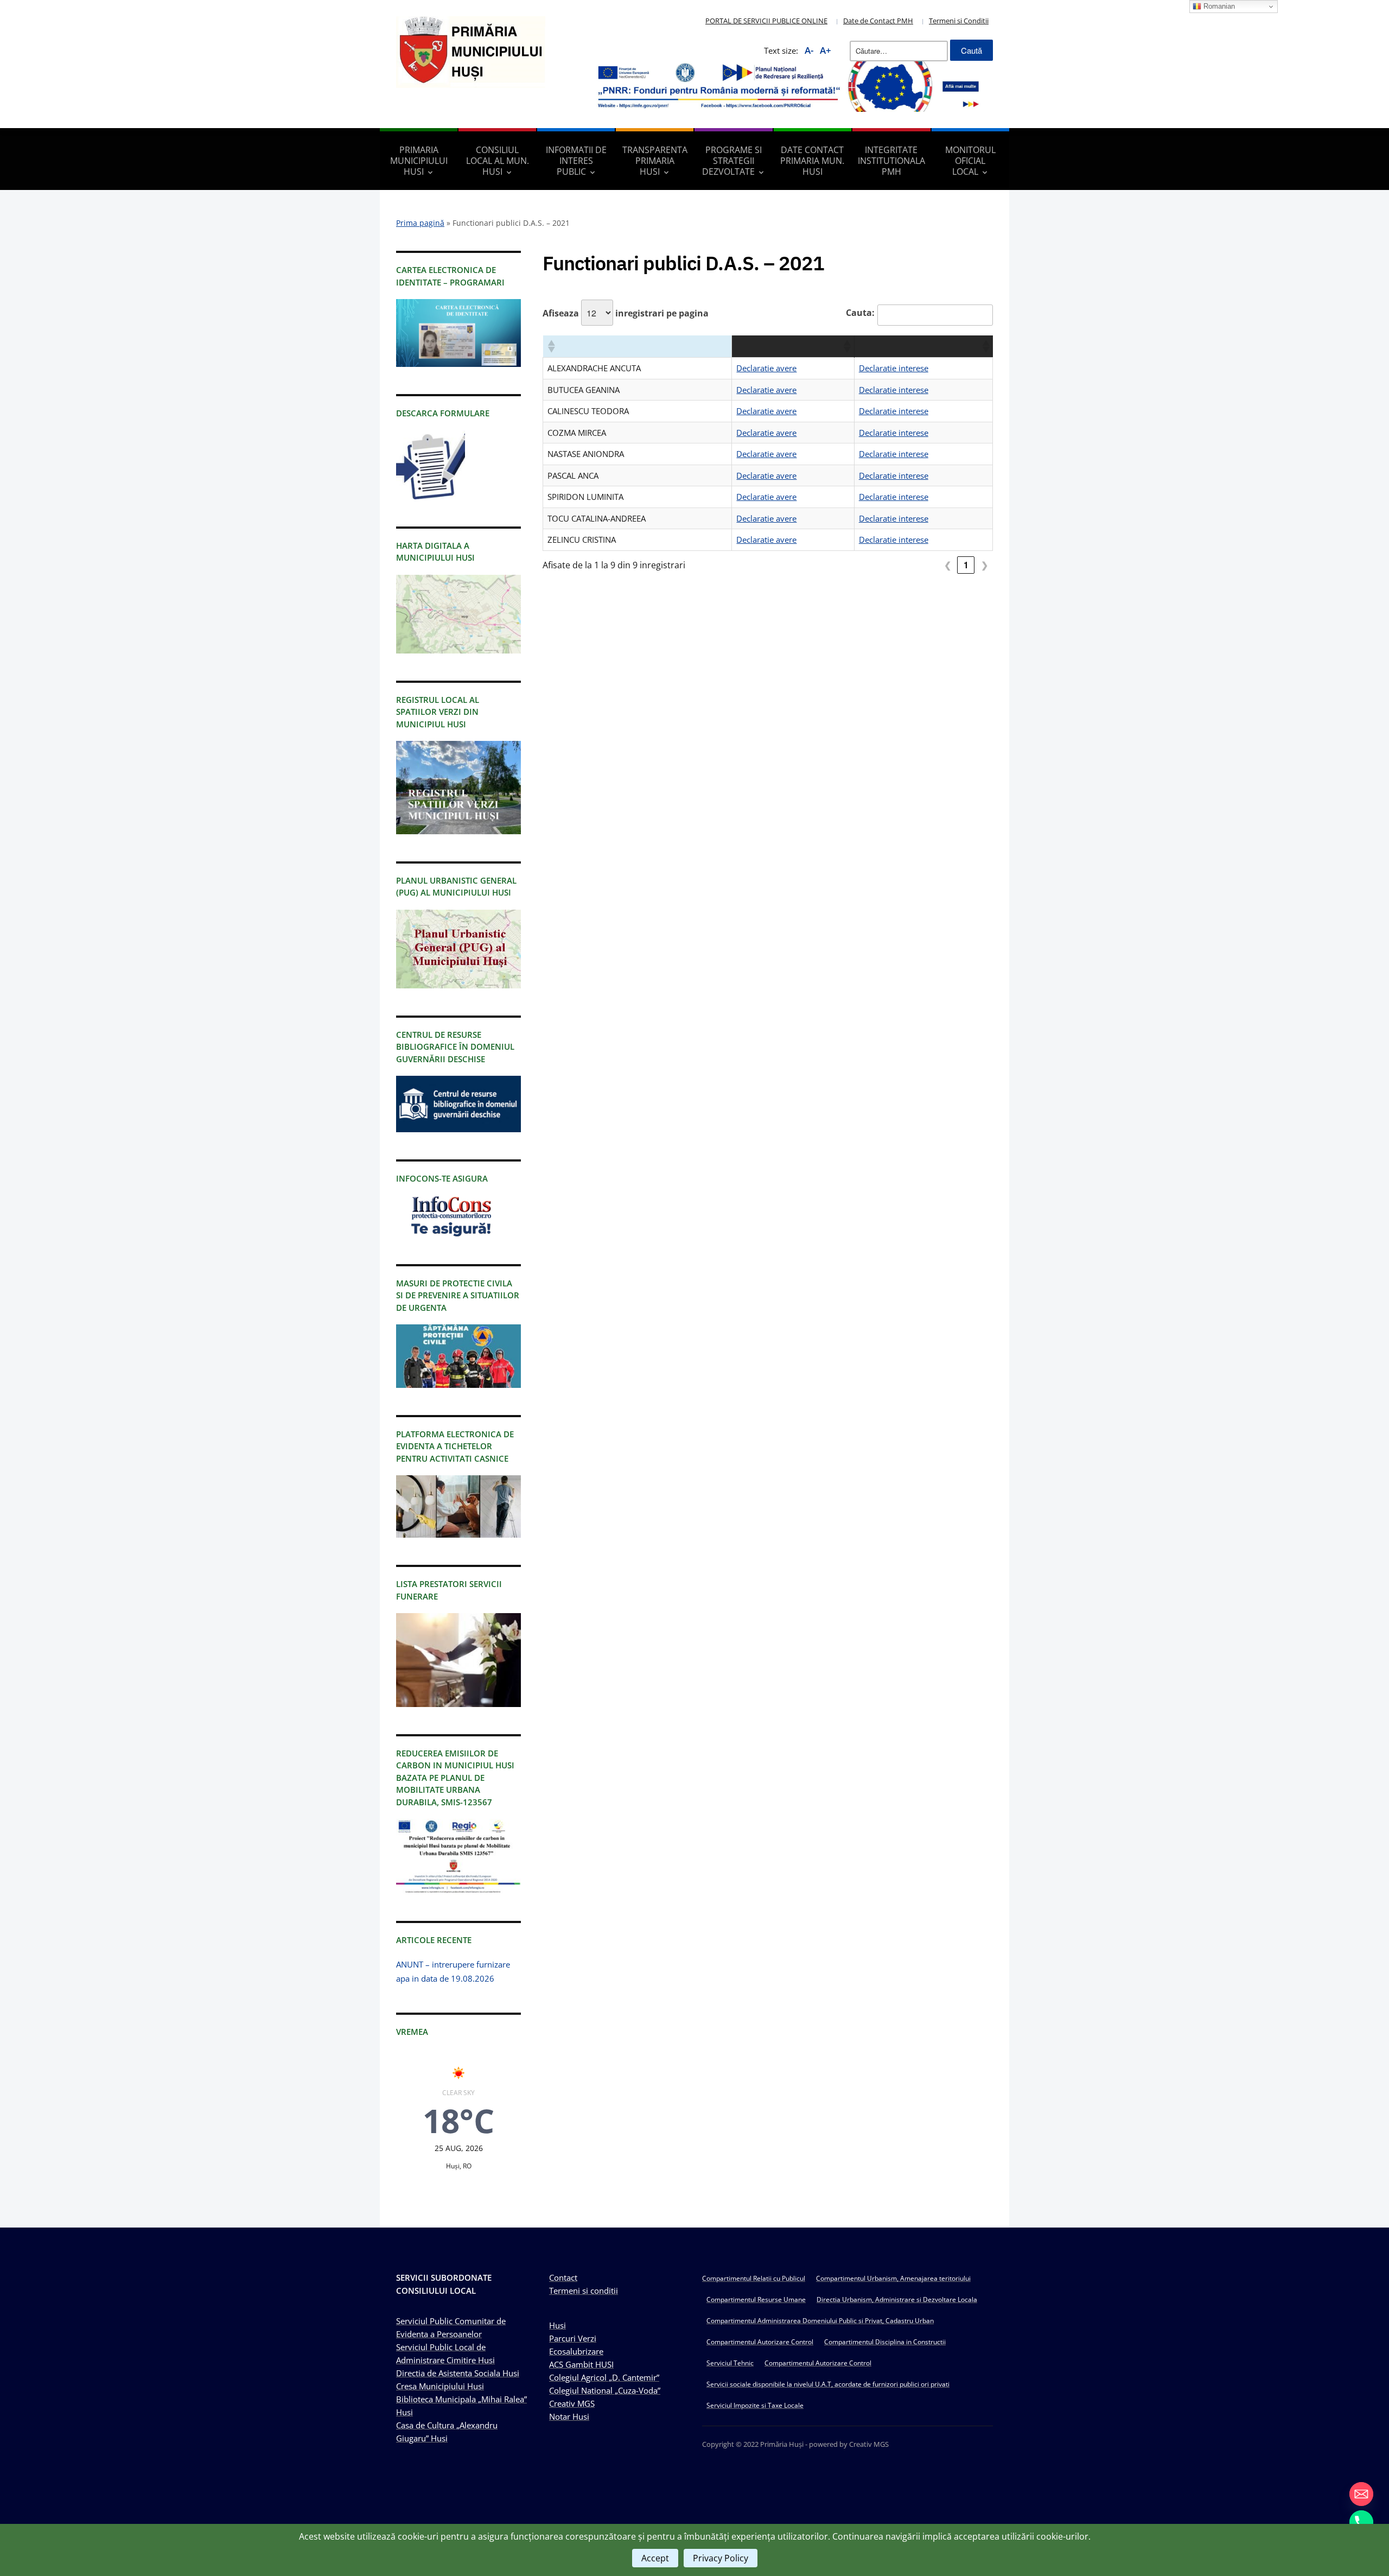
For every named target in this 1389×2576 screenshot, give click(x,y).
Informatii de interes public (576, 161)
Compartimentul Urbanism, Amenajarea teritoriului (893, 2278)
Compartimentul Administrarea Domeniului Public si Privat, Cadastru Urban (820, 2321)
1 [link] (966, 565)
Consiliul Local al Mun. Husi (498, 161)
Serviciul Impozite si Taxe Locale (755, 2405)
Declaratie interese (894, 368)
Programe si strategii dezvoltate (732, 161)
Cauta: (860, 313)
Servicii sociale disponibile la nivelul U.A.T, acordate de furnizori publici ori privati (828, 2384)
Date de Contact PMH (878, 21)
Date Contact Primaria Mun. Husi (812, 161)
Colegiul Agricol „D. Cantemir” (604, 2377)
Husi (557, 2325)
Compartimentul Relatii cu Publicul (754, 2278)
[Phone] (1361, 2522)
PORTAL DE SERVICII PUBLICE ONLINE (766, 21)
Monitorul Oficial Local (970, 161)
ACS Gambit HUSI (581, 2364)
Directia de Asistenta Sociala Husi (458, 2373)
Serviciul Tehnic (730, 2363)
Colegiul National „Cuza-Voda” (605, 2390)
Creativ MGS (572, 2403)
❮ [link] (948, 565)
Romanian (1218, 6)
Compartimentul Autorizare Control (760, 2342)
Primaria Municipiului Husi (419, 161)
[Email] (1361, 2494)
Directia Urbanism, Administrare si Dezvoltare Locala (897, 2299)
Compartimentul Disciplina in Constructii (885, 2342)
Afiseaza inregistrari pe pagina (626, 313)
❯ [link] (985, 565)
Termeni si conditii (584, 2291)
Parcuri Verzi (573, 2338)
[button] (551, 346)
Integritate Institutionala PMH (891, 161)
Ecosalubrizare (576, 2351)
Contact (563, 2277)
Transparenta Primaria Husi (655, 161)
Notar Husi (569, 2416)
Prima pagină (420, 223)
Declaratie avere (766, 368)
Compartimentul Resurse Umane (756, 2299)
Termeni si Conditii (959, 21)
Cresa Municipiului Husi (440, 2386)
